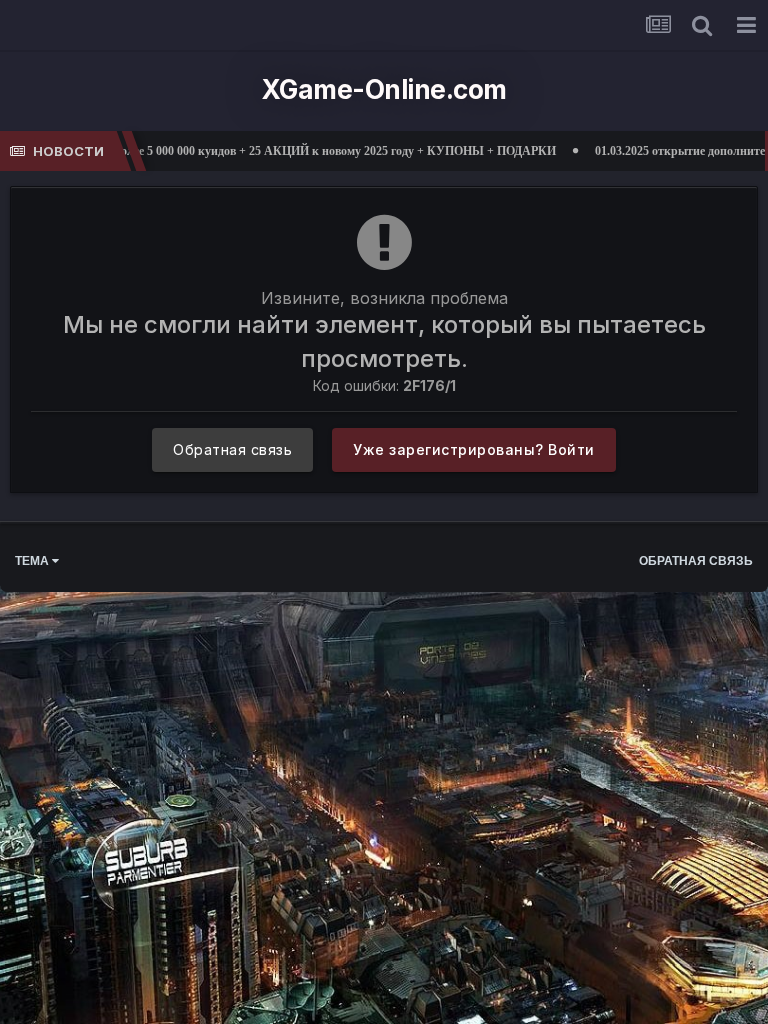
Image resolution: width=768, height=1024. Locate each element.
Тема (33, 561)
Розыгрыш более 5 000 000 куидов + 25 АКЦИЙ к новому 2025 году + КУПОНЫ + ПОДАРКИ (268, 151)
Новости (68, 151)
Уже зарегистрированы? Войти (474, 449)
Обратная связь (232, 449)
